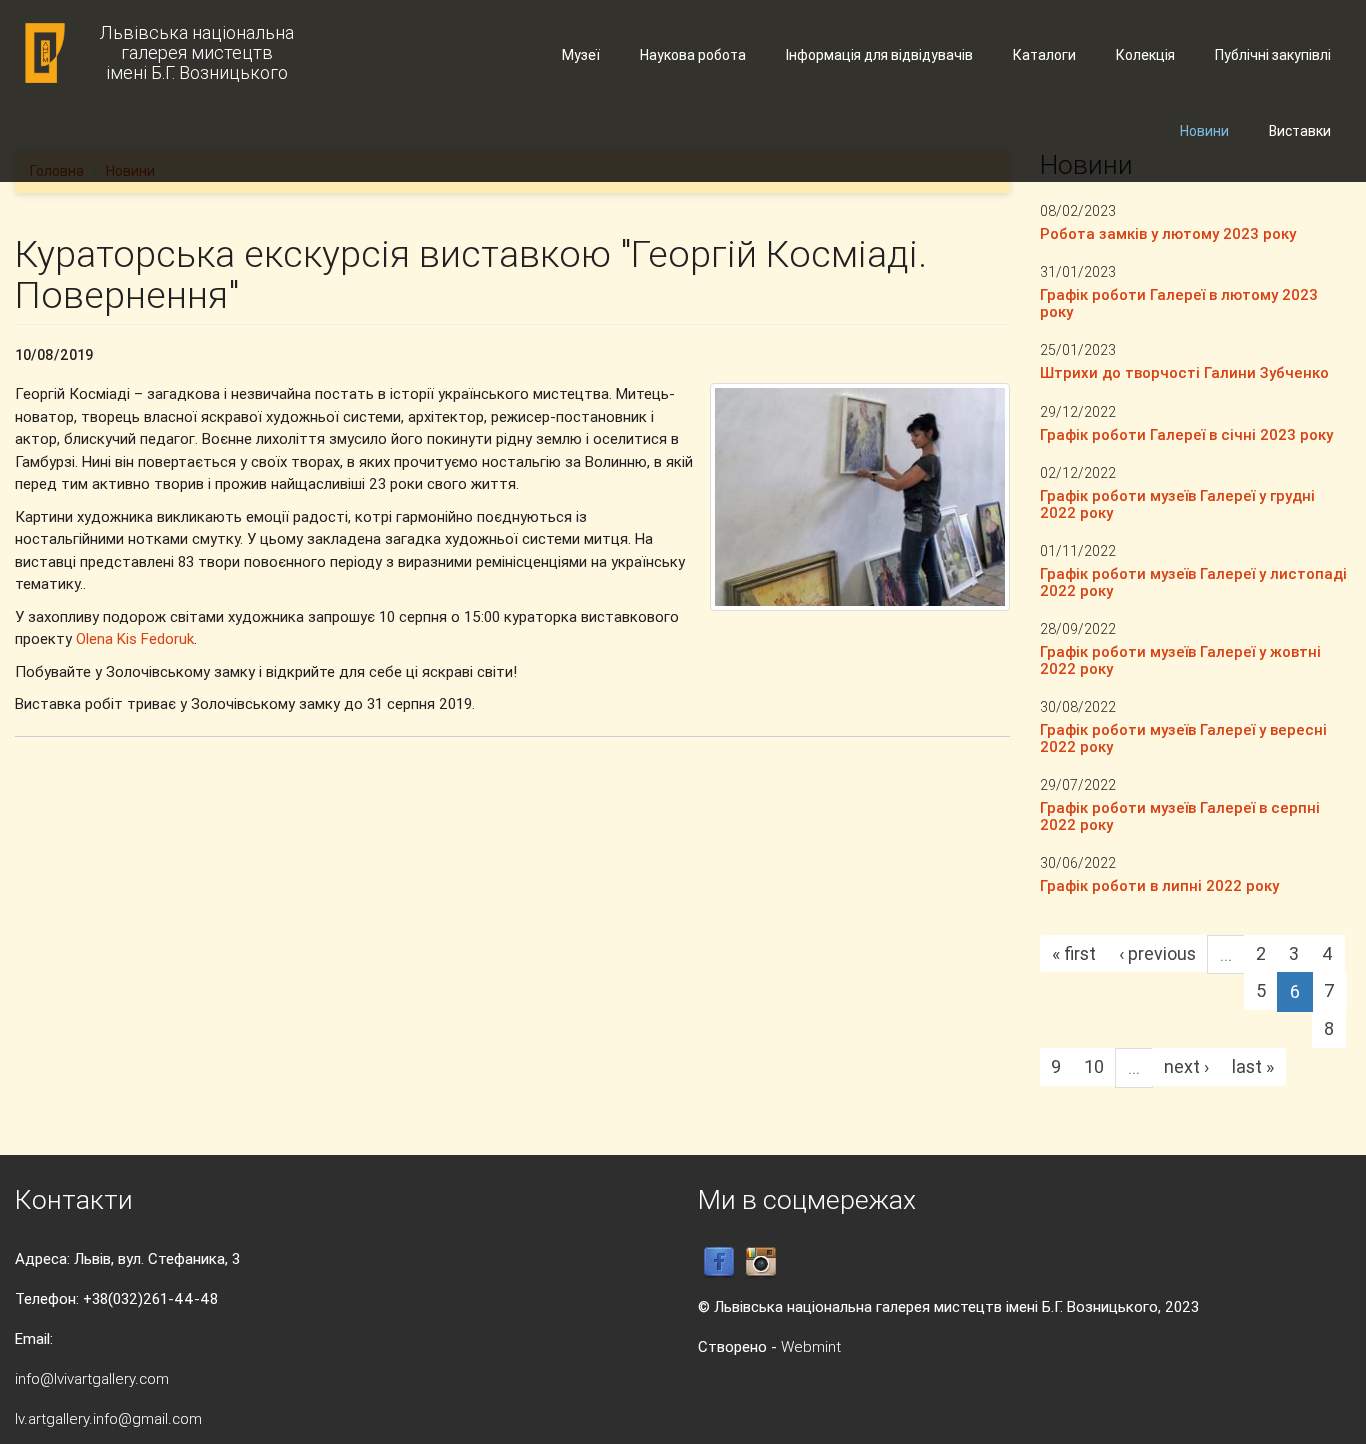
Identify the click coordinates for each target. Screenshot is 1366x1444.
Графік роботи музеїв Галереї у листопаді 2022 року (1193, 582)
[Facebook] (719, 1261)
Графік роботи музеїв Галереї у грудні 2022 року (1177, 504)
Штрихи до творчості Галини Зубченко (1184, 372)
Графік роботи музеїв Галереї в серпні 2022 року (1180, 816)
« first (1074, 953)
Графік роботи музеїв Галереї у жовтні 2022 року (1180, 660)
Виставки (1300, 131)
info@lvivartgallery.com (92, 1378)
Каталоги (1044, 55)
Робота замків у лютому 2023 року (1168, 233)
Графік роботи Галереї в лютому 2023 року (1179, 303)
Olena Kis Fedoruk (135, 638)
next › (1186, 1066)
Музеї (581, 55)
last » (1253, 1066)
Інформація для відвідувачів (879, 55)
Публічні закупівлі (1273, 55)
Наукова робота (693, 55)
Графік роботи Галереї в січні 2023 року (1186, 434)
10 (1094, 1066)
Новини (1204, 131)
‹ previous (1157, 953)
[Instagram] (761, 1261)
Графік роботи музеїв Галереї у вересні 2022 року (1183, 738)
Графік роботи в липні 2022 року (1159, 885)
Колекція (1145, 55)
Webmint (811, 1346)
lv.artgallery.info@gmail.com (108, 1418)
